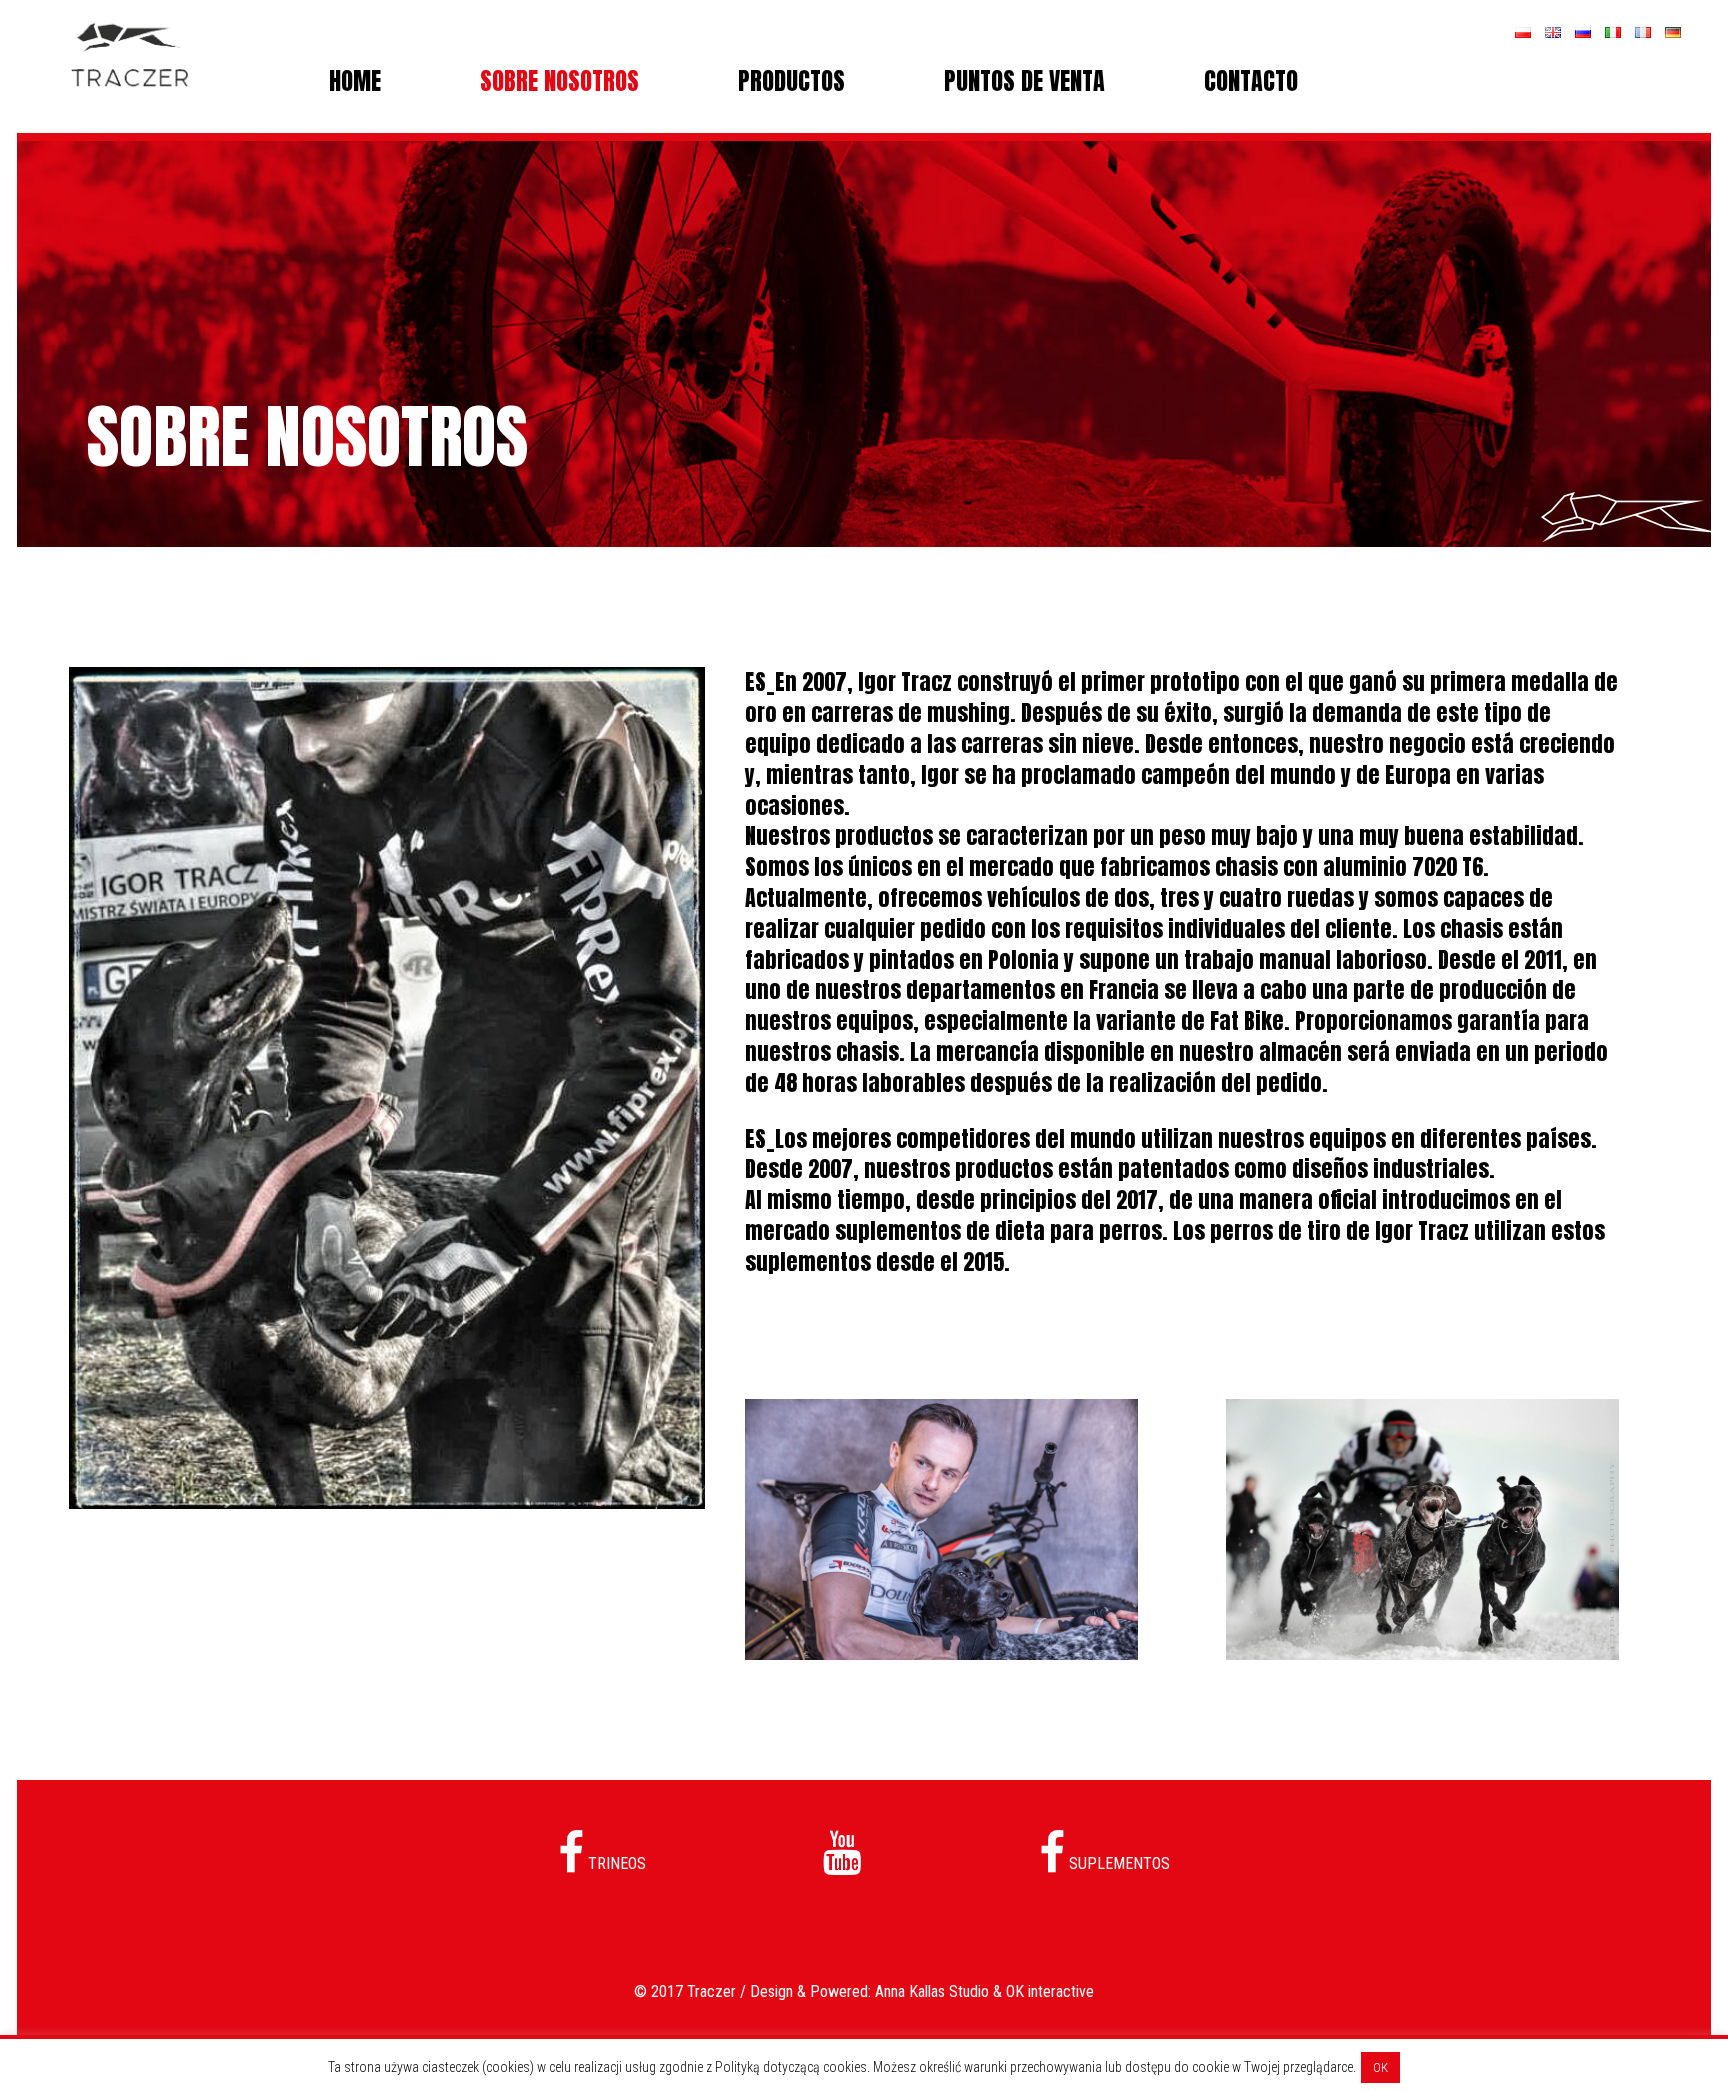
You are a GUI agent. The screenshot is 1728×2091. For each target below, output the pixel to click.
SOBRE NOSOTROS (559, 81)
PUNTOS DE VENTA (1024, 81)
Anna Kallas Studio (932, 1991)
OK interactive (1050, 1991)
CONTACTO (1251, 81)
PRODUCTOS (791, 81)
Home (355, 81)
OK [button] (1380, 2067)
